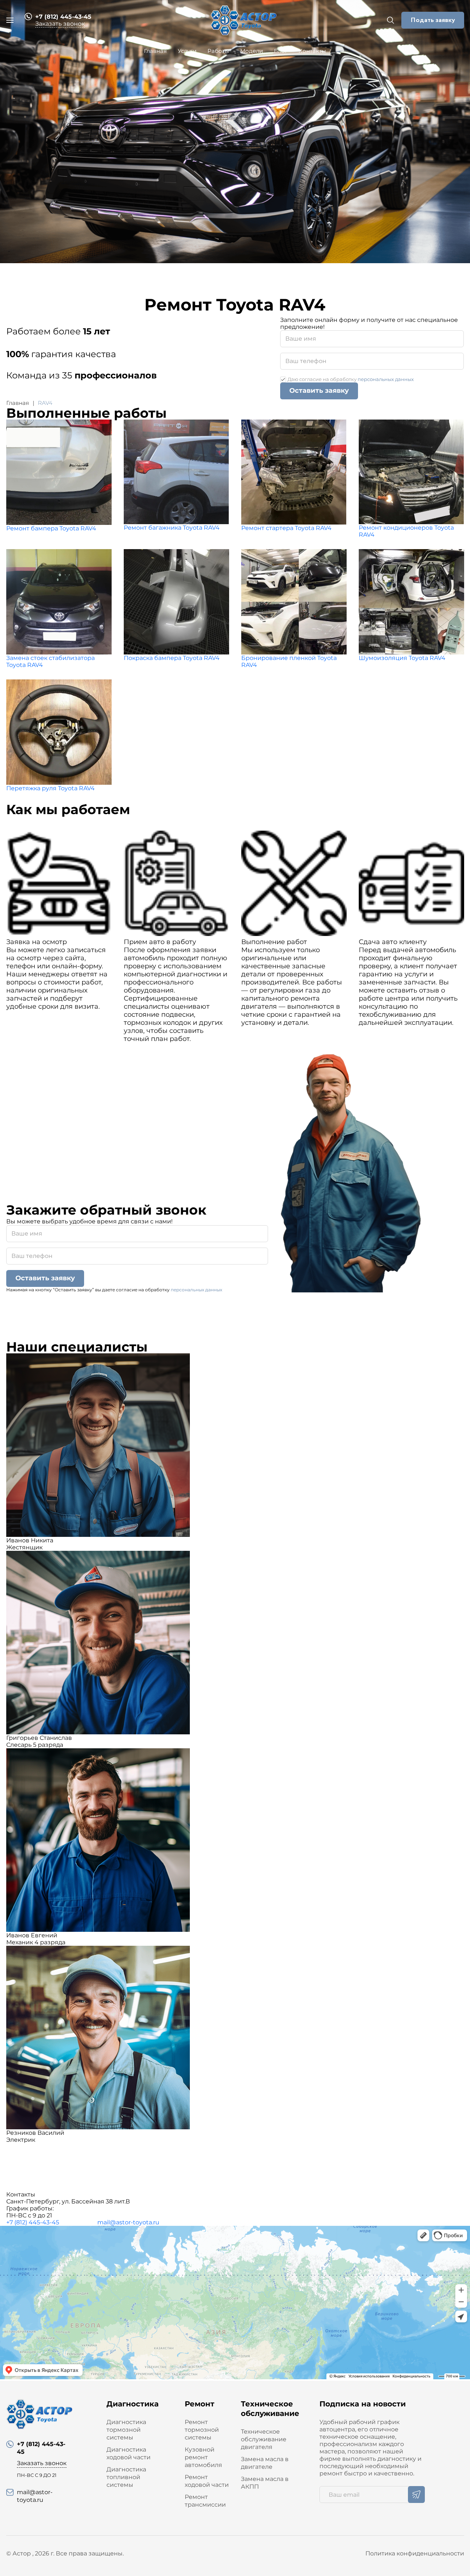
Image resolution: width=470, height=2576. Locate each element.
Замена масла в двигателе (265, 2463)
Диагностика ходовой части (129, 2453)
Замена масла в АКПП (265, 2483)
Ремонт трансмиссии (205, 2501)
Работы (218, 51)
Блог (281, 51)
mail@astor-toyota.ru (128, 2222)
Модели (252, 51)
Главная (155, 51)
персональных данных (386, 379)
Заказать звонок (60, 24)
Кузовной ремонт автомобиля (203, 2457)
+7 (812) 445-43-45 (33, 2222)
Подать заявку (433, 20)
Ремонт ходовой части (207, 2481)
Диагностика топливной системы (126, 2477)
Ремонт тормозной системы (202, 2430)
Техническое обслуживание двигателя (264, 2439)
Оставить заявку (319, 391)
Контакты (312, 51)
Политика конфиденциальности (415, 2553)
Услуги (187, 51)
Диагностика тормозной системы (126, 2430)
